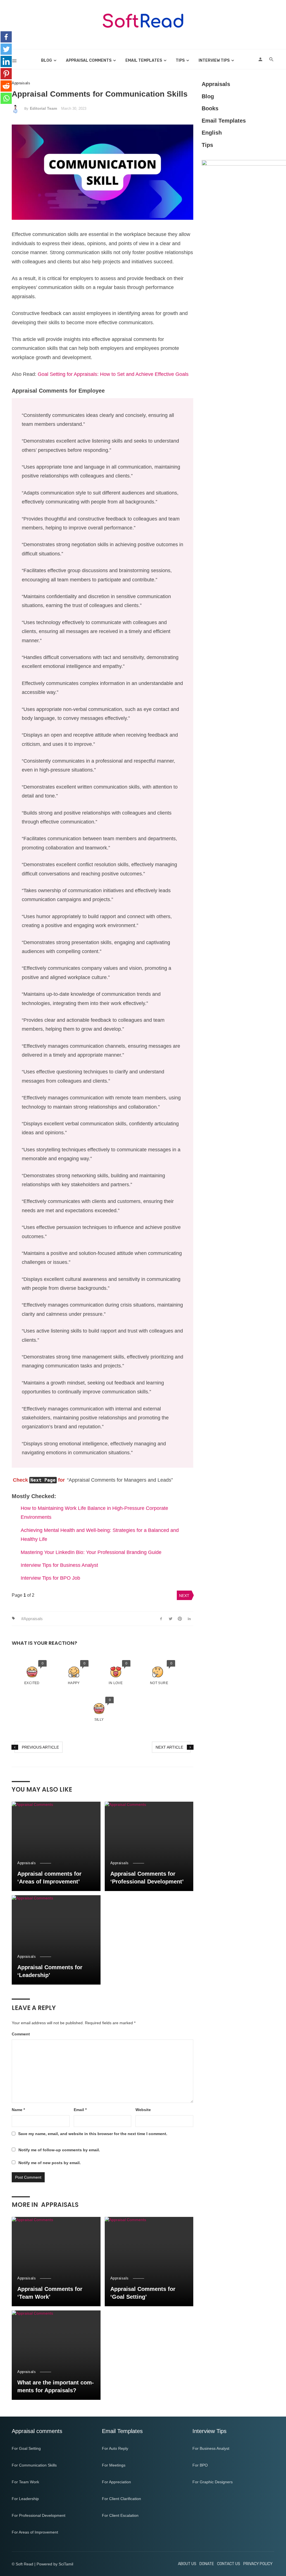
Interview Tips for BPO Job (50, 1578)
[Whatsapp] (6, 98)
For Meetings (114, 2465)
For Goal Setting (26, 2448)
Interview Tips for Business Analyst (59, 1565)
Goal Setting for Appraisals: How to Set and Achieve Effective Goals (113, 374)
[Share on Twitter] (171, 1618)
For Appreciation (116, 2482)
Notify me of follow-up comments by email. (59, 2150)
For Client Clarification (121, 2499)
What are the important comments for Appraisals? (56, 2386)
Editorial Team (43, 108)
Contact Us (229, 2564)
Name (18, 2110)
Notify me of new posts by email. (50, 2163)
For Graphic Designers (213, 2482)
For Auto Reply (115, 2448)
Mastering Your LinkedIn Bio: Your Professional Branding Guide (91, 1552)
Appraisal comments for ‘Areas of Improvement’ (49, 1878)
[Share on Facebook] (161, 1618)
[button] (32, 1673)
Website (143, 2110)
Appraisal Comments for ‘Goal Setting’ (143, 2293)
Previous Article (40, 1747)
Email (80, 2110)
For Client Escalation (120, 2515)
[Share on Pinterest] (180, 1618)
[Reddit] (6, 86)
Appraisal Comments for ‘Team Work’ (50, 2293)
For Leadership (25, 2499)
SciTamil (66, 2564)
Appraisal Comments (89, 60)
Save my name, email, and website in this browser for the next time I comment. (93, 2134)
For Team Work (25, 2482)
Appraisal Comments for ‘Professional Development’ (147, 1878)
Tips (180, 60)
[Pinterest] (6, 74)
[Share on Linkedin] (189, 1618)
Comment (21, 2034)
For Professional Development (39, 2515)
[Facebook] (6, 37)
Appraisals (21, 83)
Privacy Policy (258, 2564)
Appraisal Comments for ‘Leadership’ (50, 1971)
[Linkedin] (6, 61)
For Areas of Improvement (35, 2532)
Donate (207, 2564)
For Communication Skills (34, 2465)
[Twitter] (6, 49)
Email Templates (144, 60)
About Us (187, 2564)
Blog (47, 60)
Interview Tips (214, 60)
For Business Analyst (211, 2448)
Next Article (169, 1747)
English (212, 133)
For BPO (200, 2465)
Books (210, 108)
